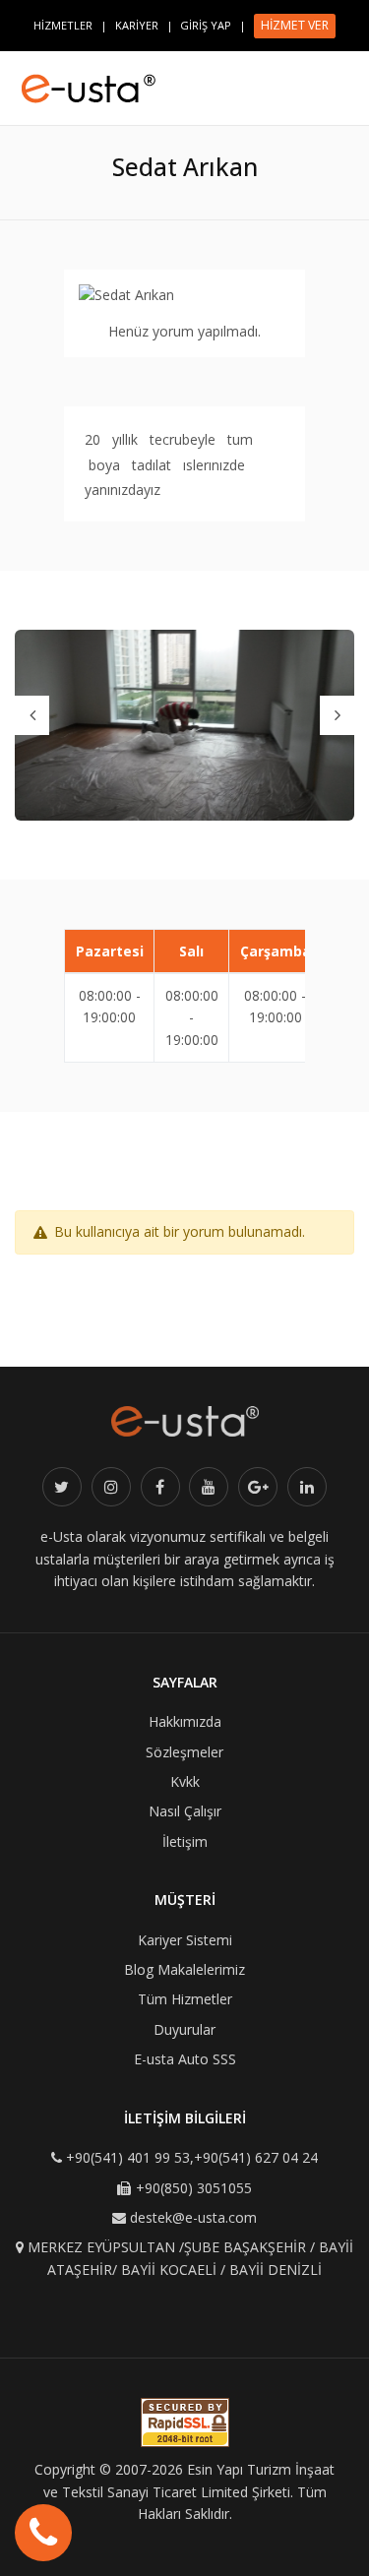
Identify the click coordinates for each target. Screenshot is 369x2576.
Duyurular (184, 2029)
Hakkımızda (185, 1721)
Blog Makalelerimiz (184, 1969)
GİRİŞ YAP (206, 25)
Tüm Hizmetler (185, 1999)
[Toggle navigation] (345, 80)
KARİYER (137, 25)
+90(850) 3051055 (194, 2188)
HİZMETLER (63, 25)
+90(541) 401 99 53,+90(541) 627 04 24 (192, 2157)
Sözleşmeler (184, 1752)
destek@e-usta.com (193, 2217)
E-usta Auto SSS (185, 2059)
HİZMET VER (295, 25)
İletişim (185, 1841)
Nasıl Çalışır (185, 1811)
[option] (184, 725)
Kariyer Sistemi (185, 1940)
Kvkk (185, 1781)
